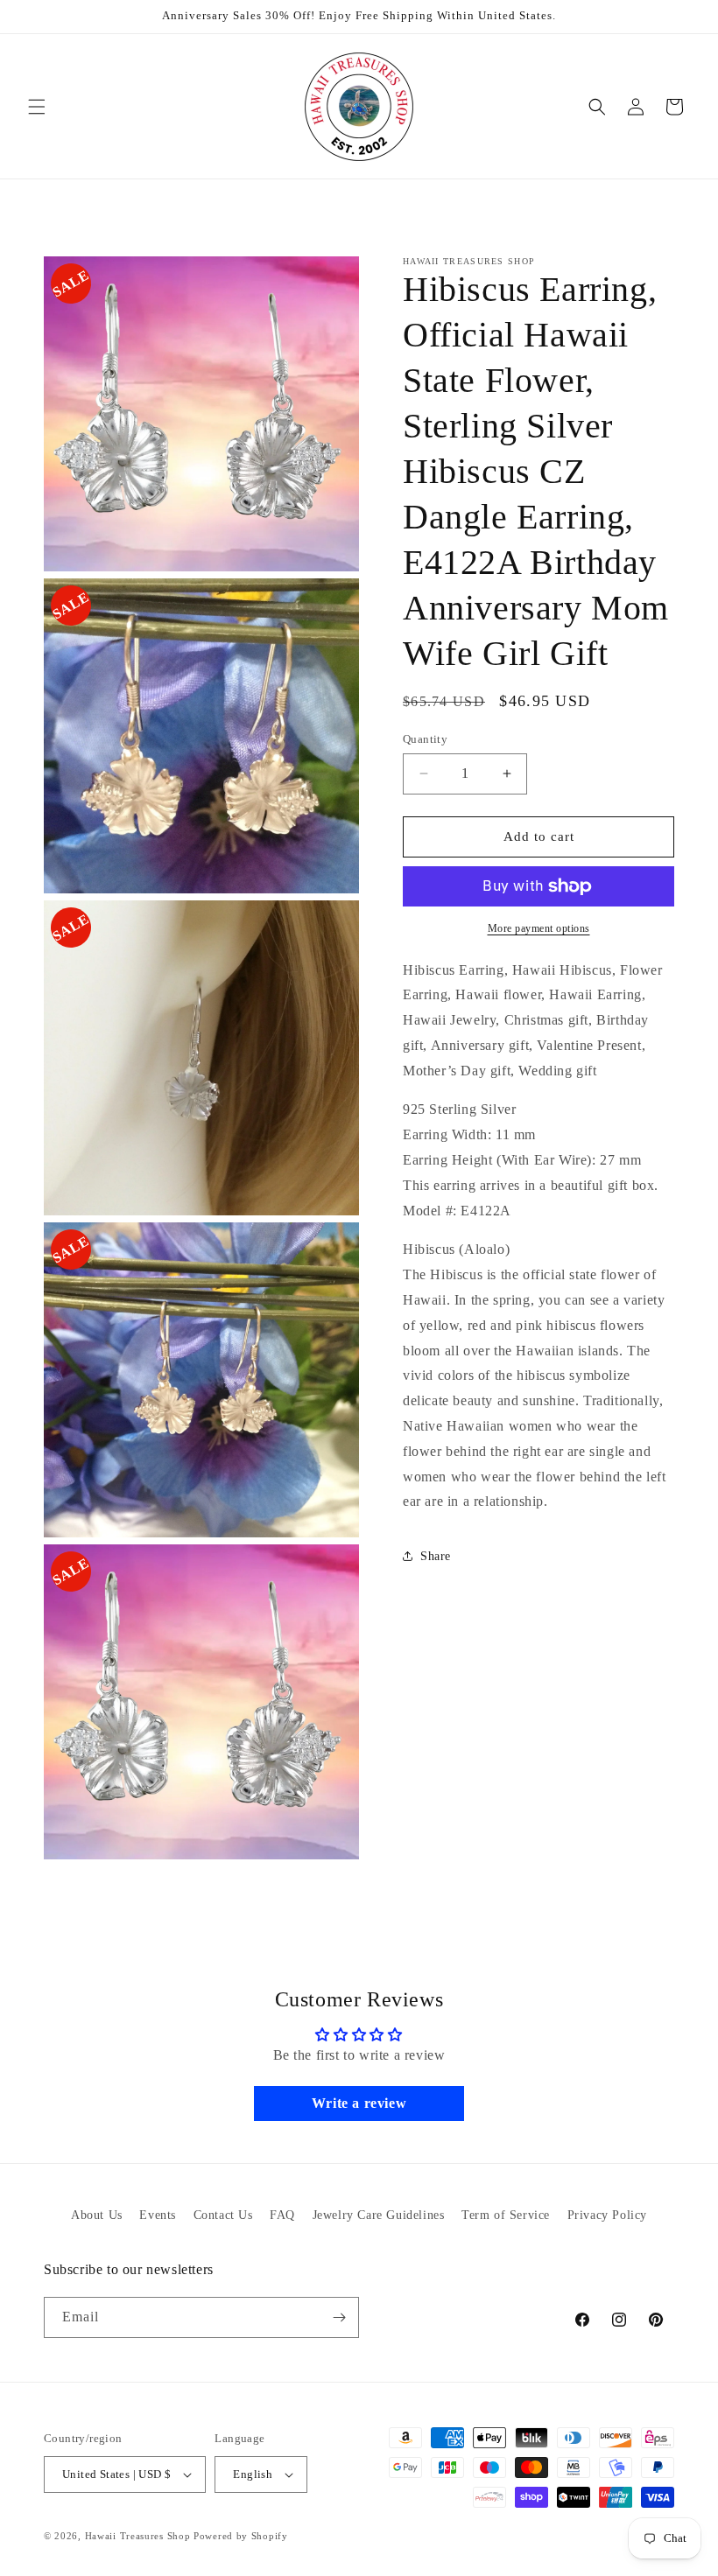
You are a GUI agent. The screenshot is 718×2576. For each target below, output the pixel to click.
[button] (37, 107)
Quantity (425, 739)
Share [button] (436, 1556)
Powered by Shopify (241, 2536)
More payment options (539, 928)
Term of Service (506, 2215)
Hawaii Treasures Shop (138, 2536)
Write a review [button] (359, 2103)
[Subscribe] (339, 2317)
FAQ (282, 2215)
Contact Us (223, 2215)
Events (158, 2215)
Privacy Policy (607, 2215)
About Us (97, 2215)
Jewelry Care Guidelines (379, 2215)
